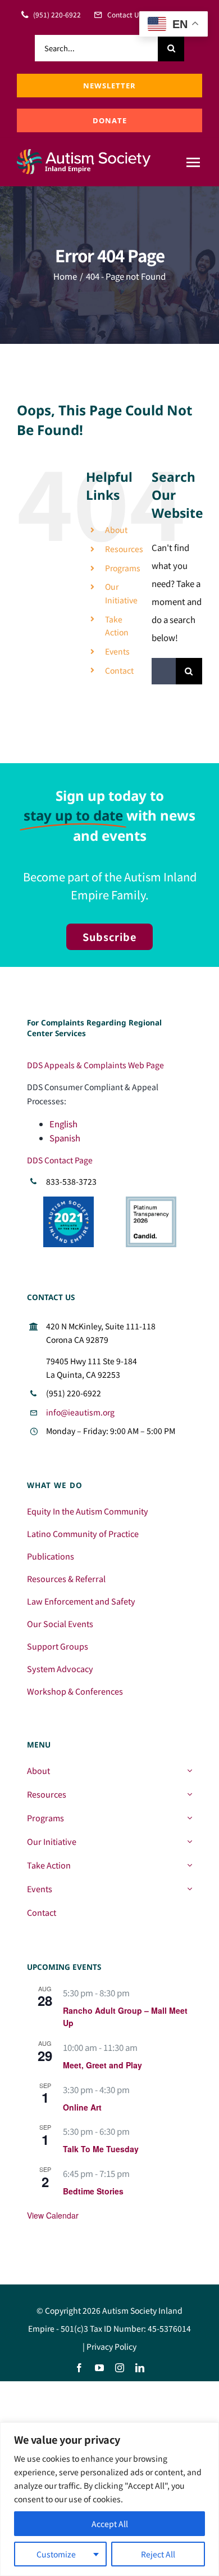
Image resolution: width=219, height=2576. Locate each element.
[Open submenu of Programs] (190, 1818)
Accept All (110, 2524)
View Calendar (53, 2215)
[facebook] (79, 2368)
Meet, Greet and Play (102, 2065)
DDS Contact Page (60, 1160)
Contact (119, 670)
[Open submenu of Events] (190, 1889)
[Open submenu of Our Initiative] (190, 1842)
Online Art (82, 2107)
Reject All (158, 2554)
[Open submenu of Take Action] (190, 1865)
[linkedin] (140, 2368)
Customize (56, 2554)
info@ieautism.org (80, 1412)
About (116, 530)
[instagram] (120, 2368)
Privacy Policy (111, 2346)
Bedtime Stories (93, 2191)
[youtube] (99, 2368)
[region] (109, 2499)
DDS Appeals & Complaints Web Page (95, 1065)
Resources (124, 549)
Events (117, 651)
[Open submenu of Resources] (190, 1794)
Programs (123, 568)
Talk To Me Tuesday (101, 2149)
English (63, 1124)
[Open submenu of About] (190, 1771)
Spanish (65, 1138)
